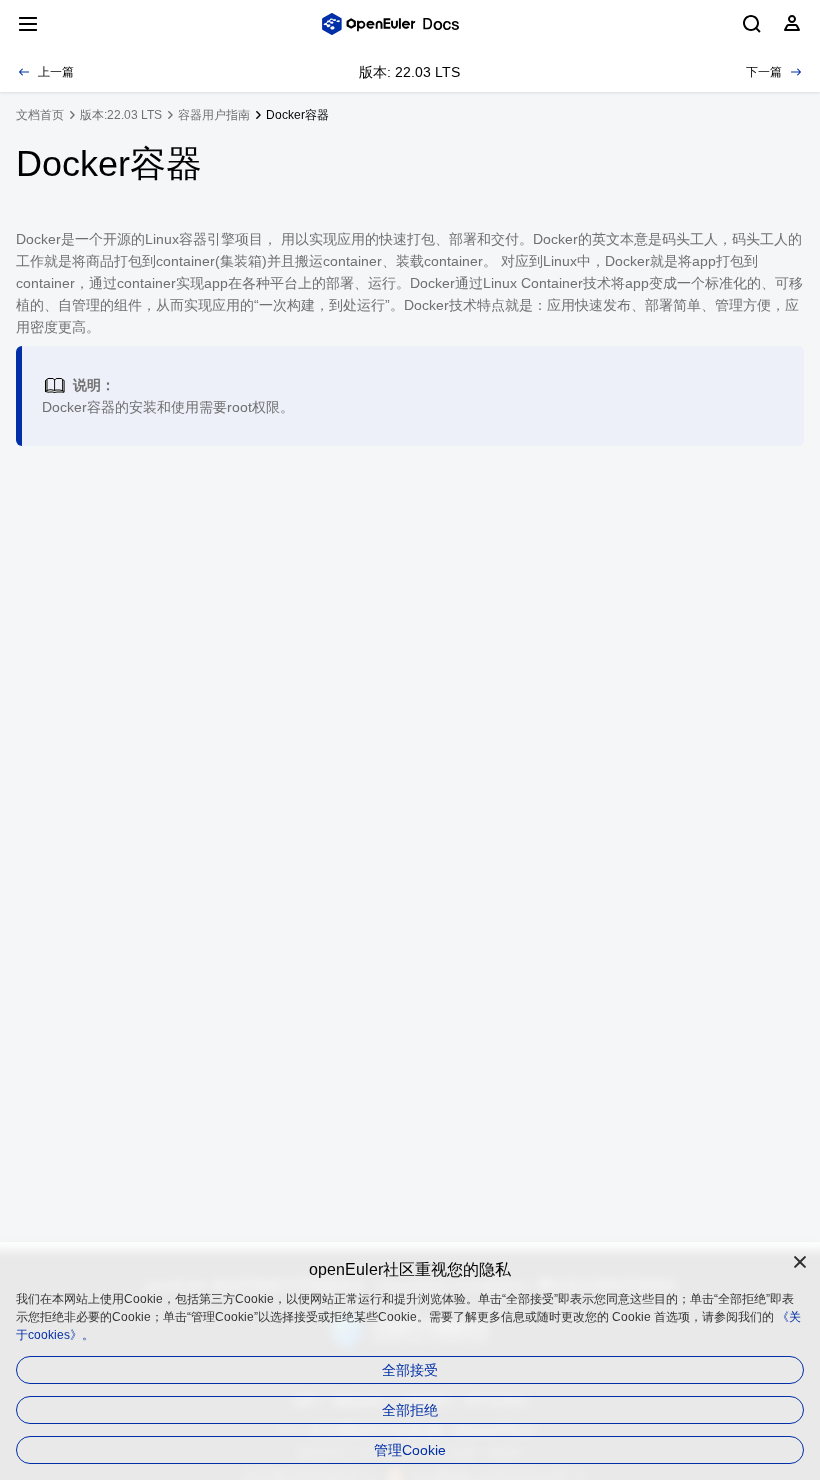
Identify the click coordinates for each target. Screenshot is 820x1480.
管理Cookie (410, 1450)
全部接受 (410, 1370)
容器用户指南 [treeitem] (214, 115)
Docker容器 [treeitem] (297, 115)
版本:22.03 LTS (121, 115)
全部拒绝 (410, 1410)
